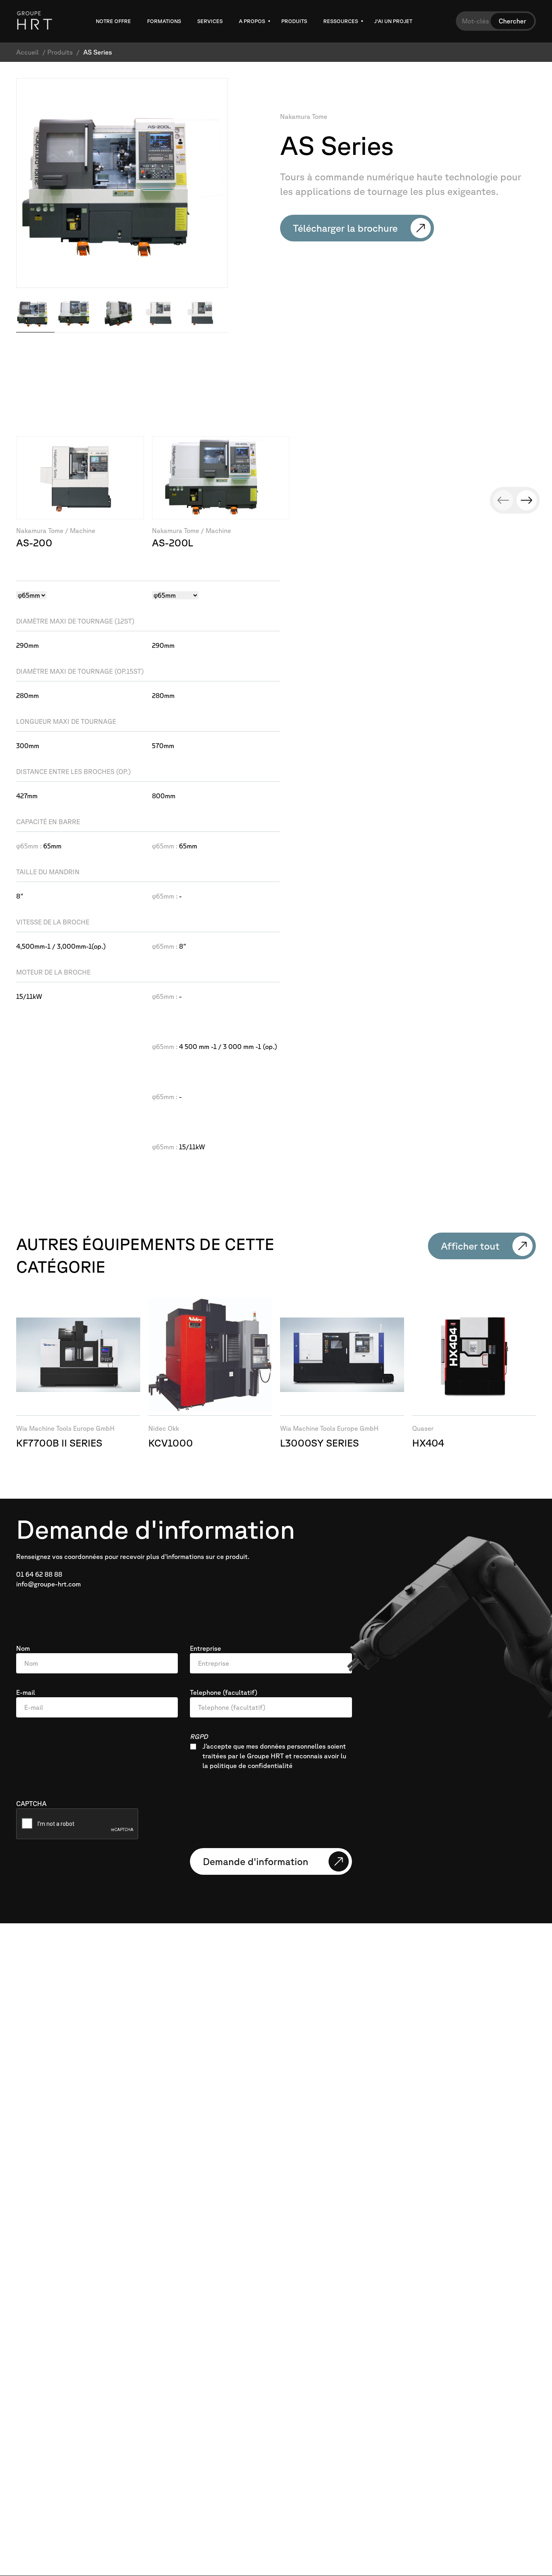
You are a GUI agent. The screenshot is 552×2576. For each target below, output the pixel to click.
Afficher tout (470, 1246)
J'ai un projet (393, 21)
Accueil (27, 52)
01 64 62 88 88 (39, 1574)
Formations (164, 21)
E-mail (26, 1692)
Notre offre (113, 21)
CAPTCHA (31, 1804)
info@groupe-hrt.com (48, 1584)
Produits (294, 21)
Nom (23, 1648)
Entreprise (205, 1648)
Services (210, 21)
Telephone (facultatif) (224, 1692)
